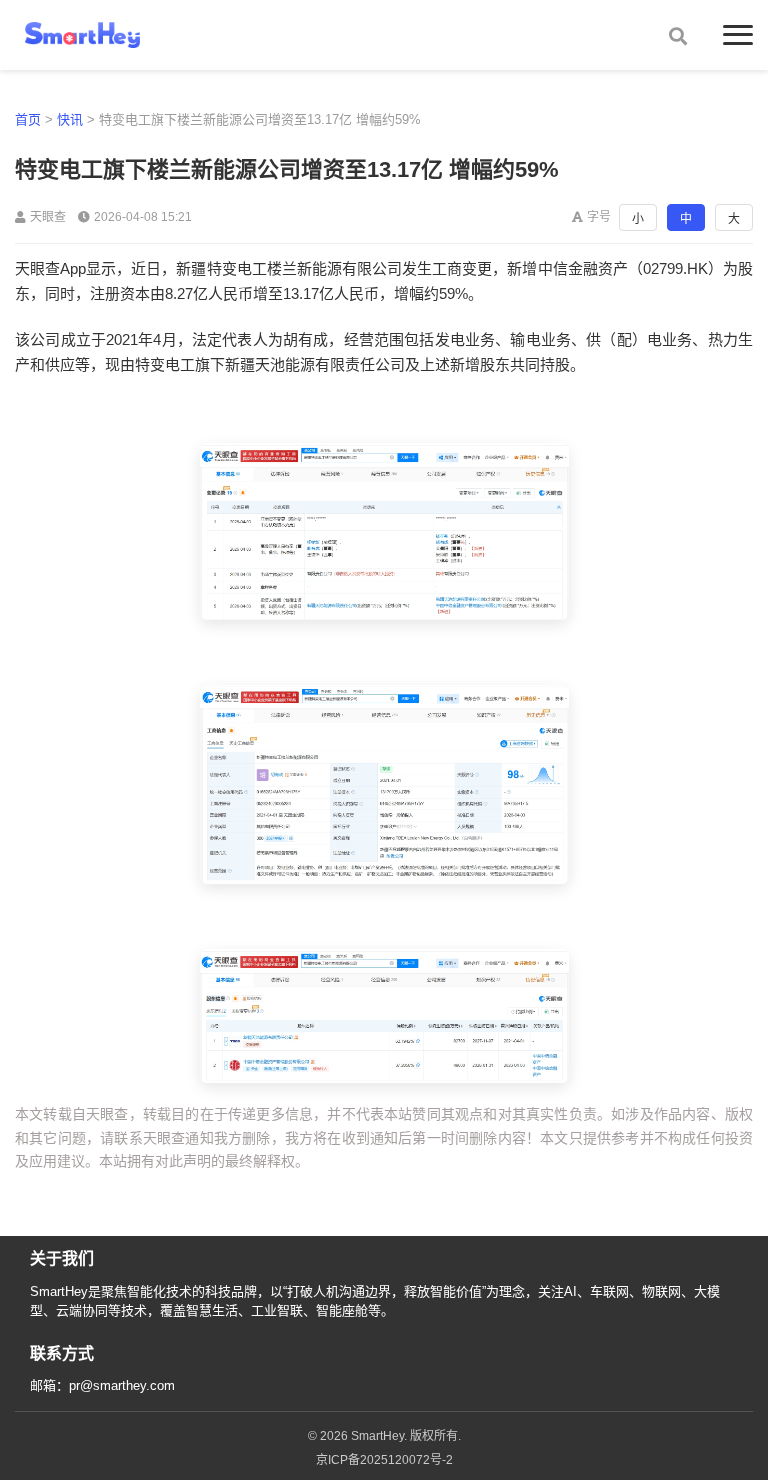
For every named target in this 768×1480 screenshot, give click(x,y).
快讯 (70, 119)
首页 (28, 119)
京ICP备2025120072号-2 (384, 1460)
